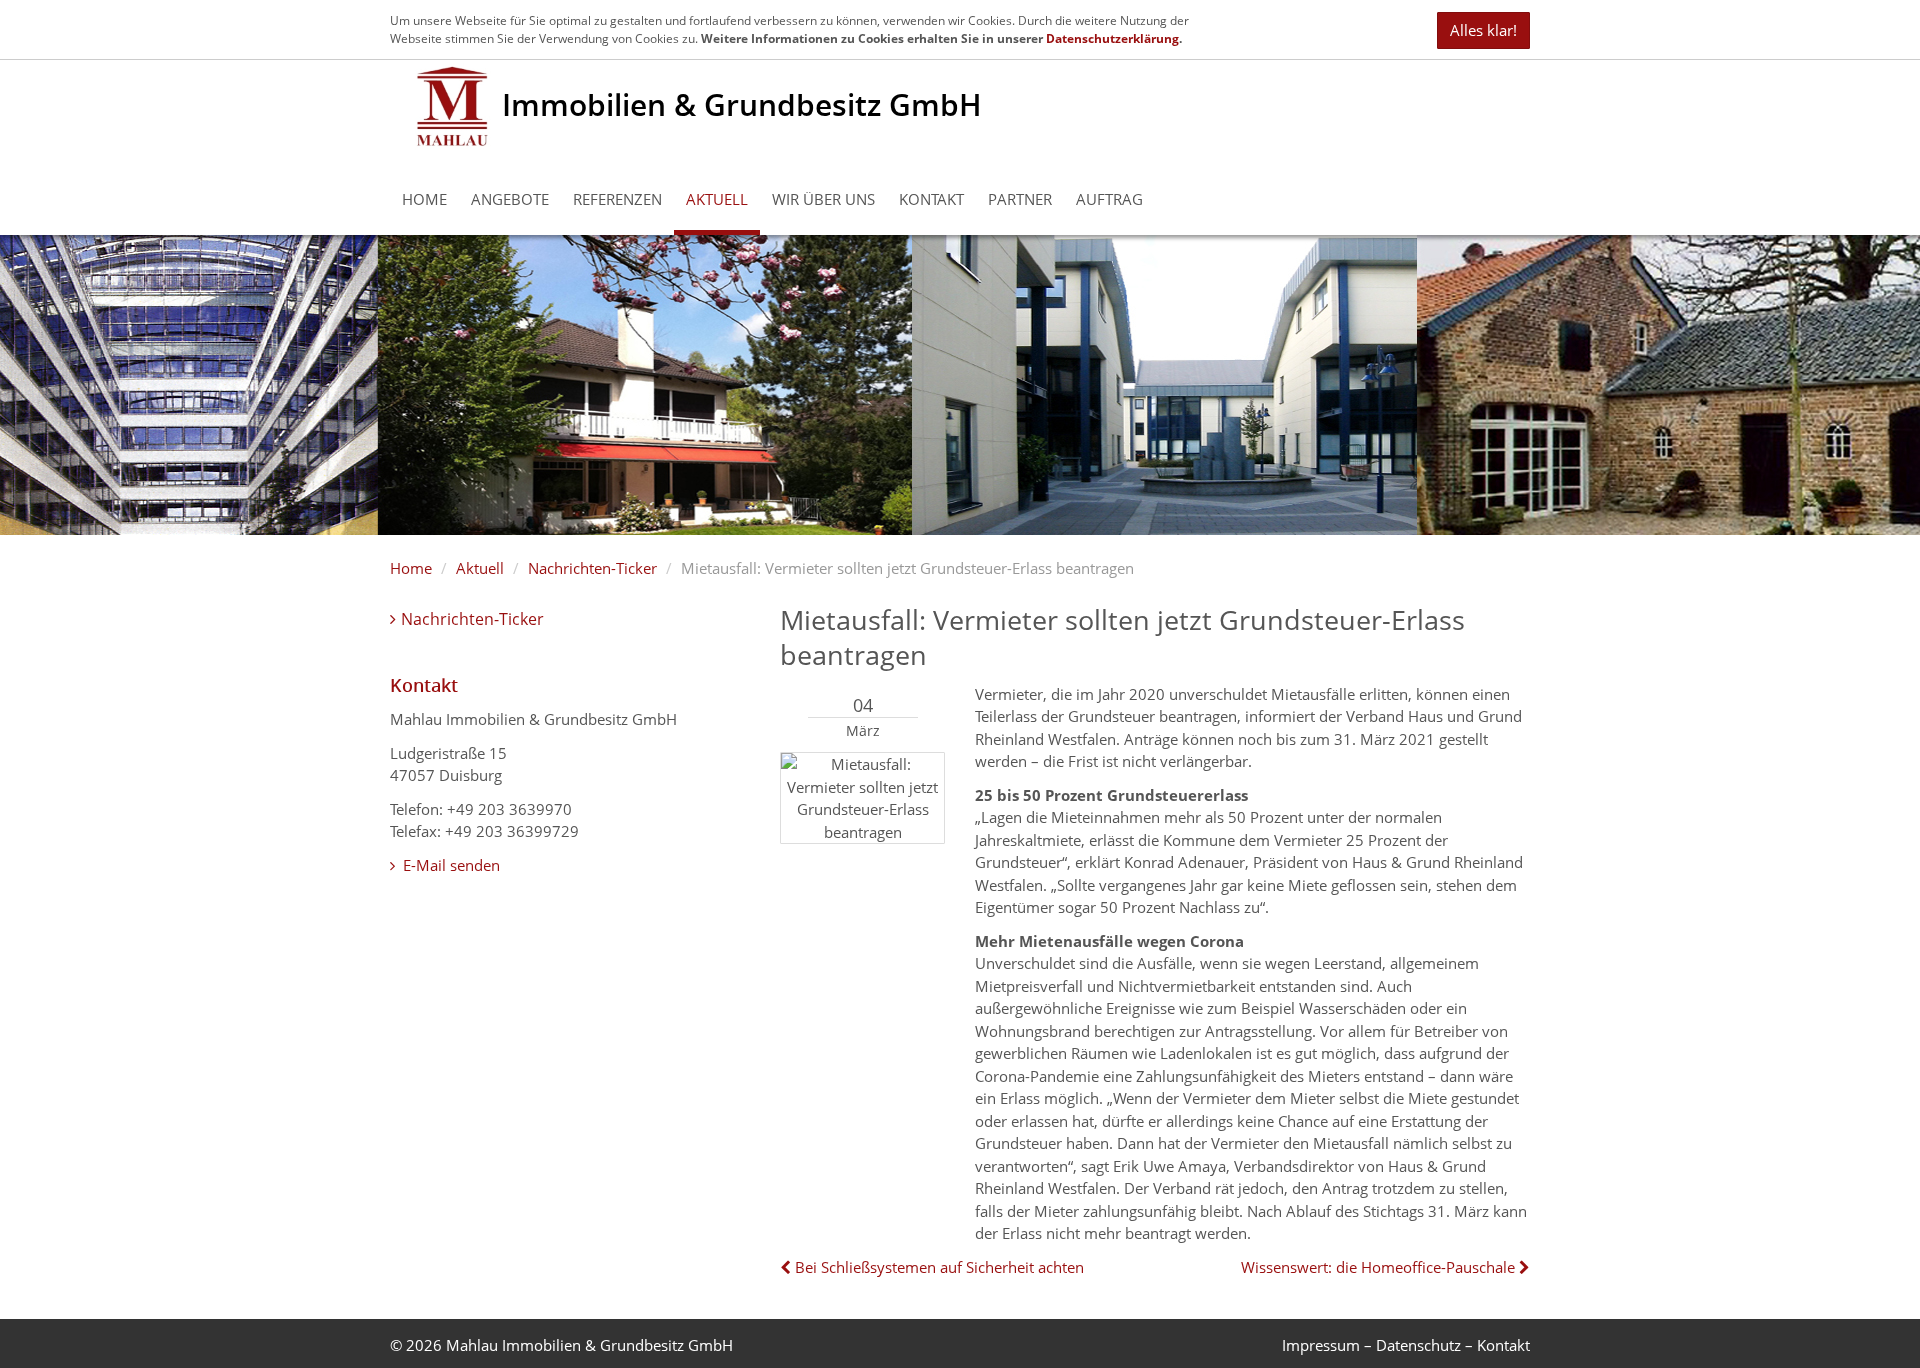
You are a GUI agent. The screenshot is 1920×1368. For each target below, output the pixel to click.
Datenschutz (1418, 1345)
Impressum (1321, 1345)
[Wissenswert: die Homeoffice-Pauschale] (1522, 1267)
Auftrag (1109, 199)
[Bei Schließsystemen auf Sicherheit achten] (787, 1267)
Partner (1020, 199)
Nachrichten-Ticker (592, 568)
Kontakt (931, 199)
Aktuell (717, 199)
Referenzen (617, 199)
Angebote (510, 199)
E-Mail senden (449, 865)
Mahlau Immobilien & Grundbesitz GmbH (589, 1345)
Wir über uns (823, 199)
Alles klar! (1483, 30)
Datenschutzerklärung (1112, 38)
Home (424, 199)
